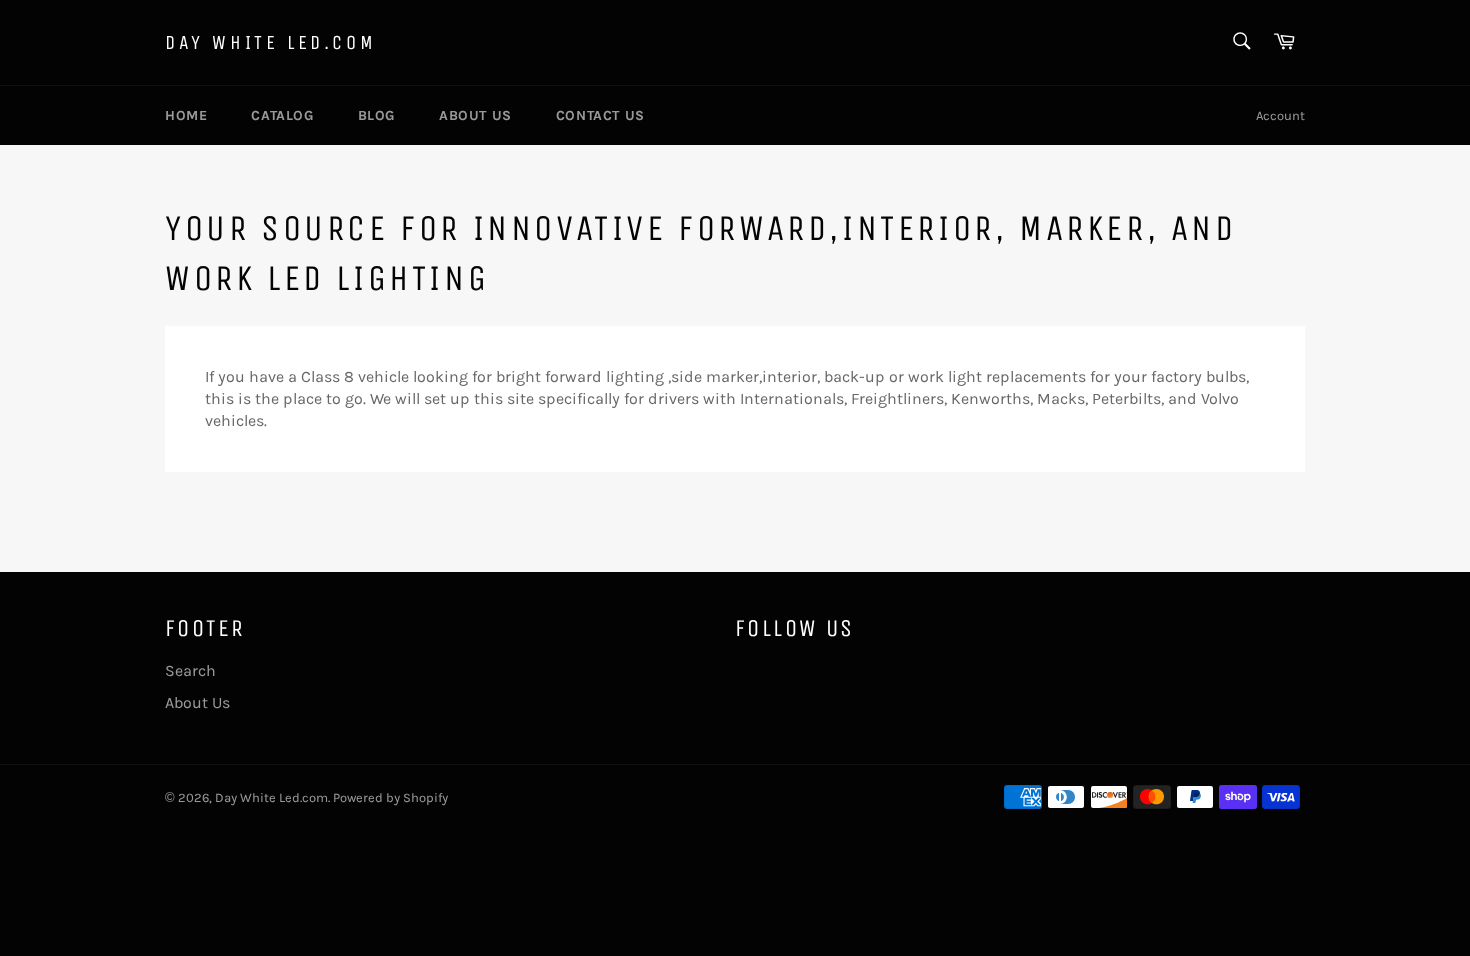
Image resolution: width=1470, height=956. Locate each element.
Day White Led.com (270, 42)
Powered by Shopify (390, 797)
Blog (376, 115)
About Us (475, 115)
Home (186, 115)
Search (190, 670)
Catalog (282, 115)
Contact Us (600, 115)
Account (1280, 115)
